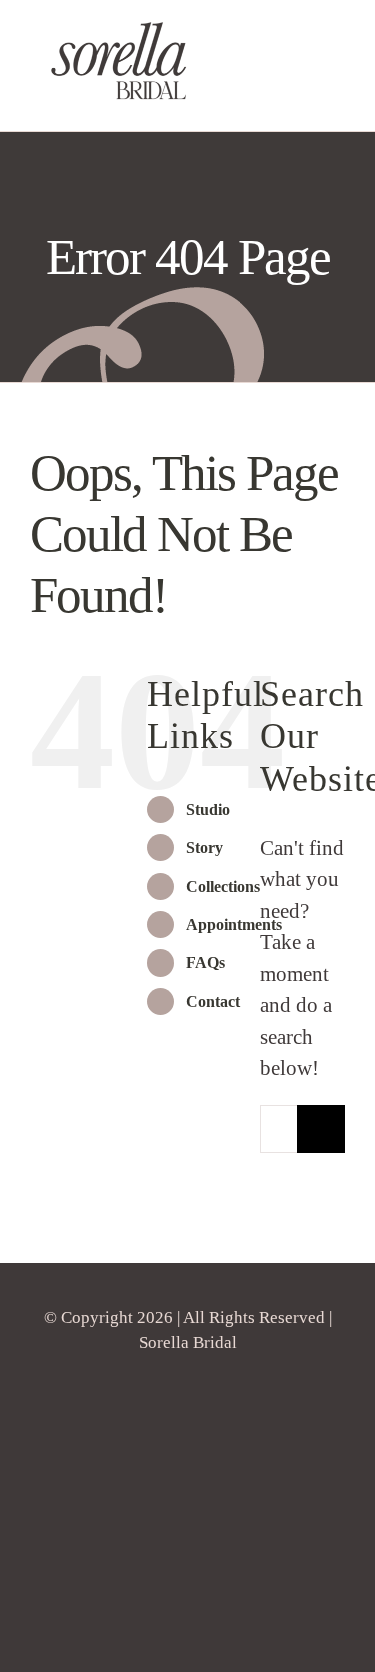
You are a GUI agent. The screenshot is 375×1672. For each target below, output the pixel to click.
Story (204, 847)
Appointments (234, 924)
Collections (223, 886)
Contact (213, 1001)
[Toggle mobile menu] (337, 100)
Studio (208, 809)
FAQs (205, 962)
